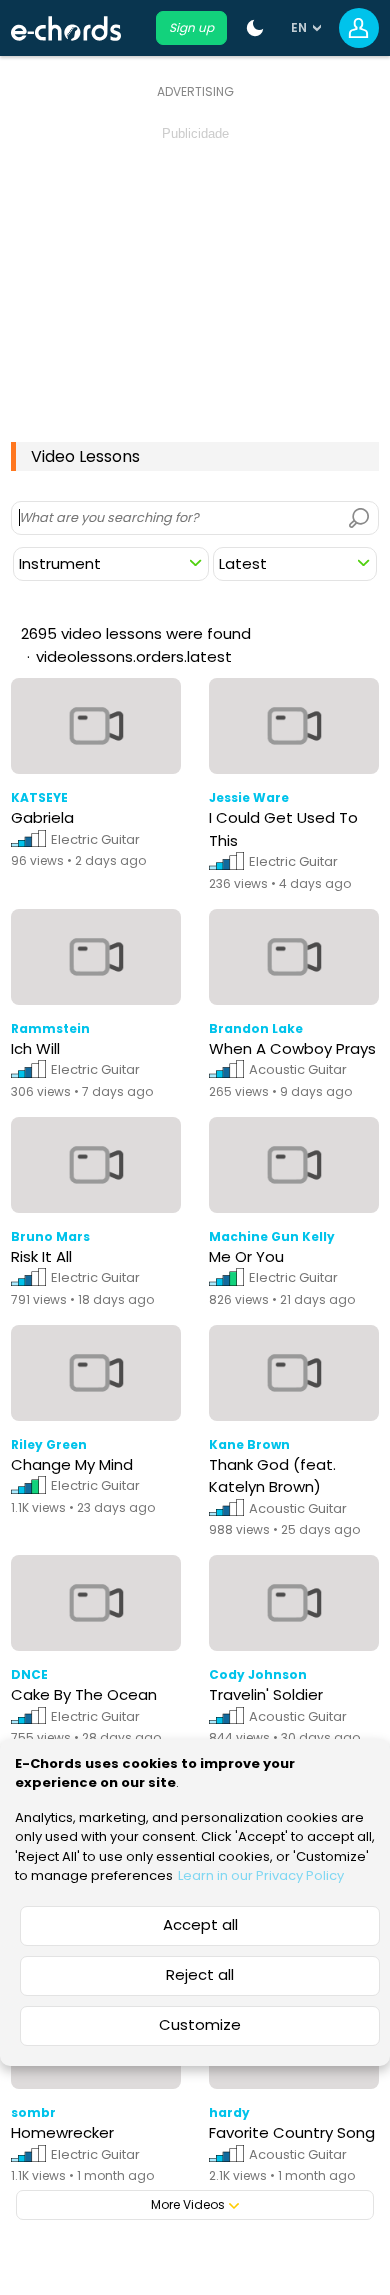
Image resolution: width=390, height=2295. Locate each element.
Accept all (200, 1924)
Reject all (200, 1974)
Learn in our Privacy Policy (261, 1875)
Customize (200, 2024)
